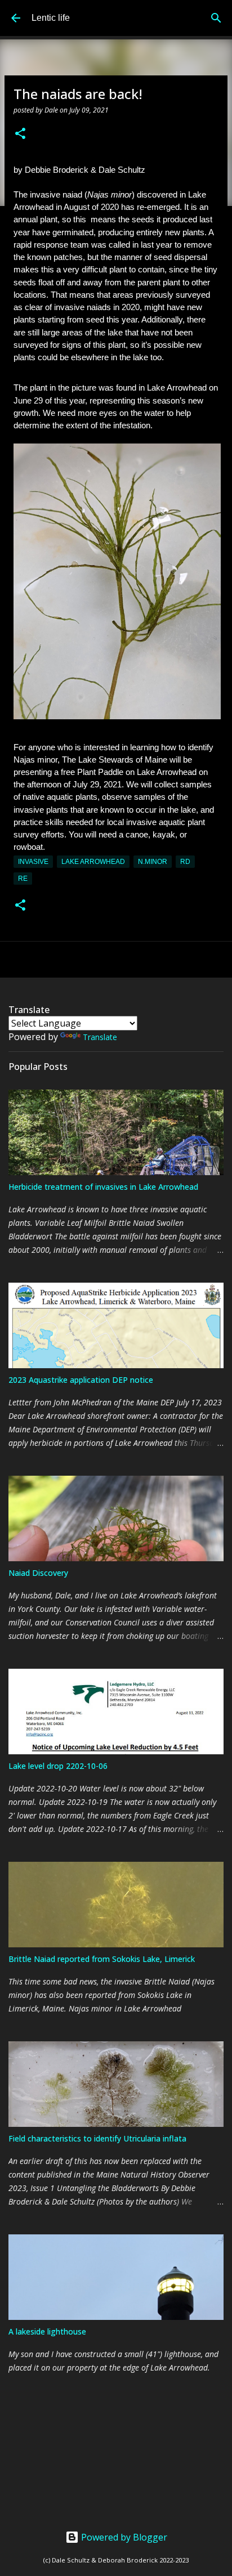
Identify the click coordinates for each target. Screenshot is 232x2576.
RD (185, 862)
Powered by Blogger (123, 2537)
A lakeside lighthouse (47, 2331)
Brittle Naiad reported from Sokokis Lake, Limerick (102, 1959)
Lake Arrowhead (93, 862)
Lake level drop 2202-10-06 (58, 1766)
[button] (20, 134)
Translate (100, 1037)
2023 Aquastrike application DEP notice (81, 1380)
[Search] (216, 18)
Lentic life (51, 18)
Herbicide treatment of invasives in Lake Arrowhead (103, 1187)
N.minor (153, 862)
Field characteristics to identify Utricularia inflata (97, 2138)
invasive (33, 862)
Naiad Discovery (38, 1573)
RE (23, 879)
